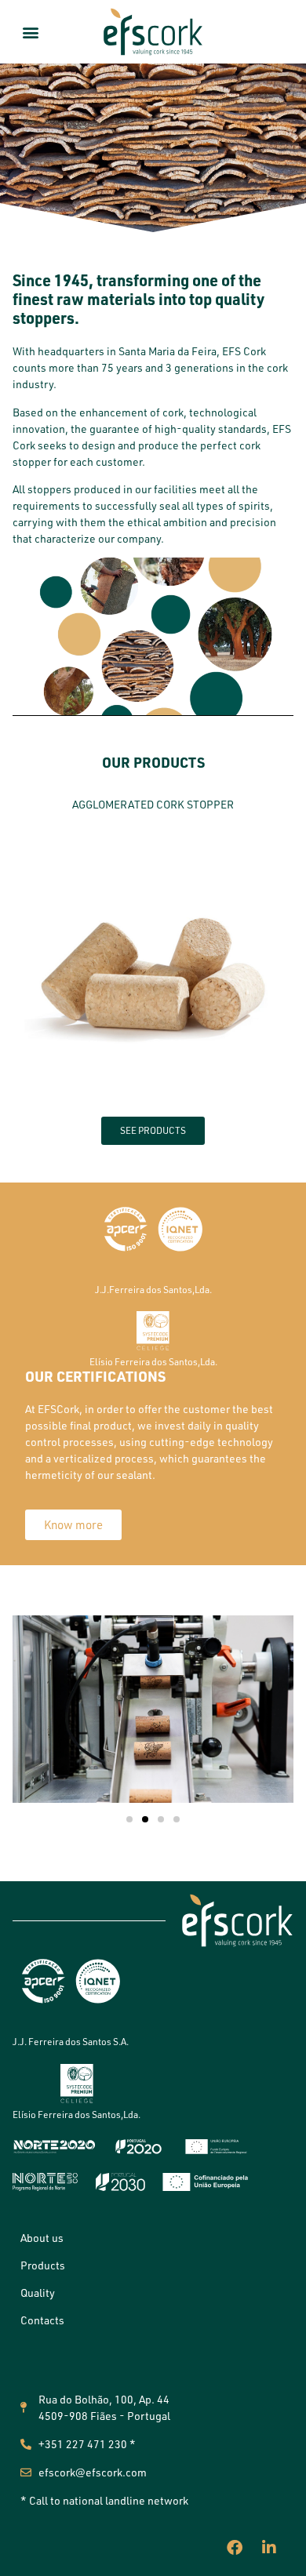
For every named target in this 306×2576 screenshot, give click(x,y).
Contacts (42, 2320)
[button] (31, 32)
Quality (38, 2293)
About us (42, 2238)
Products (43, 2265)
